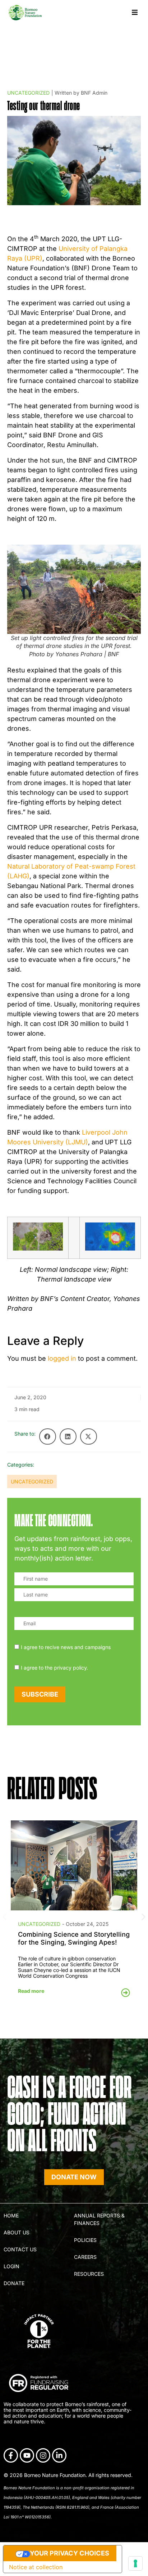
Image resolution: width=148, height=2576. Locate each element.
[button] (135, 12)
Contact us (20, 2249)
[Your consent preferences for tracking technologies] (135, 2563)
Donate (14, 2283)
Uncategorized (28, 93)
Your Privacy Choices (70, 2553)
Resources (89, 2274)
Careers (85, 2257)
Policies (85, 2240)
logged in (62, 1358)
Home (11, 2215)
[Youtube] (27, 2455)
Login (11, 2266)
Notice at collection (36, 2567)
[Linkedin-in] (59, 2455)
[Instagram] (43, 2455)
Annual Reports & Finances (99, 2219)
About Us (17, 2232)
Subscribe (40, 1694)
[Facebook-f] (11, 2455)
